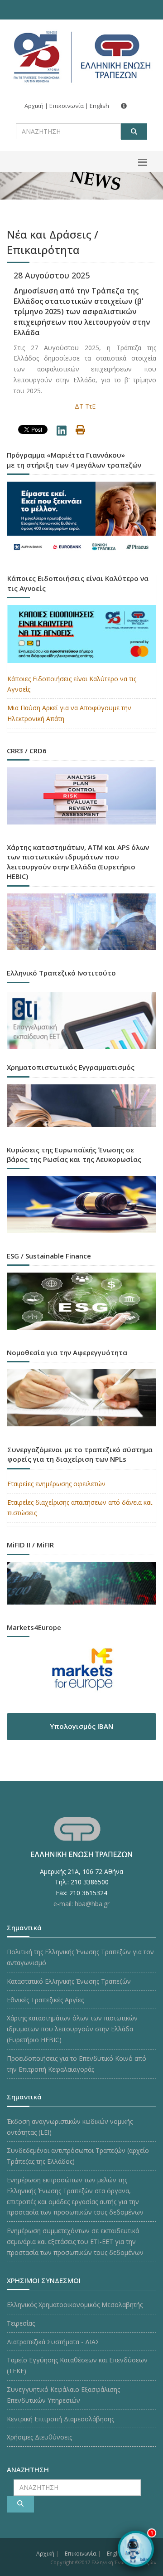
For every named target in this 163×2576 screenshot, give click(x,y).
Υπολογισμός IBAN (81, 1726)
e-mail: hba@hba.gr (81, 1904)
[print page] (80, 431)
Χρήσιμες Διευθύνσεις (39, 2437)
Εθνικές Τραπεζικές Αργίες (45, 2000)
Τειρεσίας (21, 2323)
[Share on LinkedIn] (62, 432)
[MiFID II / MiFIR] (81, 1586)
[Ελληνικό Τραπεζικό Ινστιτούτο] (81, 1021)
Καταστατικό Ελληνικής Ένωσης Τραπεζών (69, 1981)
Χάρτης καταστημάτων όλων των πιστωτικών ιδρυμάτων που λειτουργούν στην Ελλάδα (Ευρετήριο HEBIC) (72, 2029)
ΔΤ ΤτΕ (85, 406)
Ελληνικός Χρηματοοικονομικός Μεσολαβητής (75, 2305)
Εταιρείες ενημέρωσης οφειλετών (56, 1484)
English (99, 106)
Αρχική (34, 106)
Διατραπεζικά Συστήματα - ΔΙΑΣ (53, 2342)
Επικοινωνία (67, 106)
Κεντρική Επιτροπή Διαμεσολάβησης (60, 2419)
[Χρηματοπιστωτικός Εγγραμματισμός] (81, 1108)
